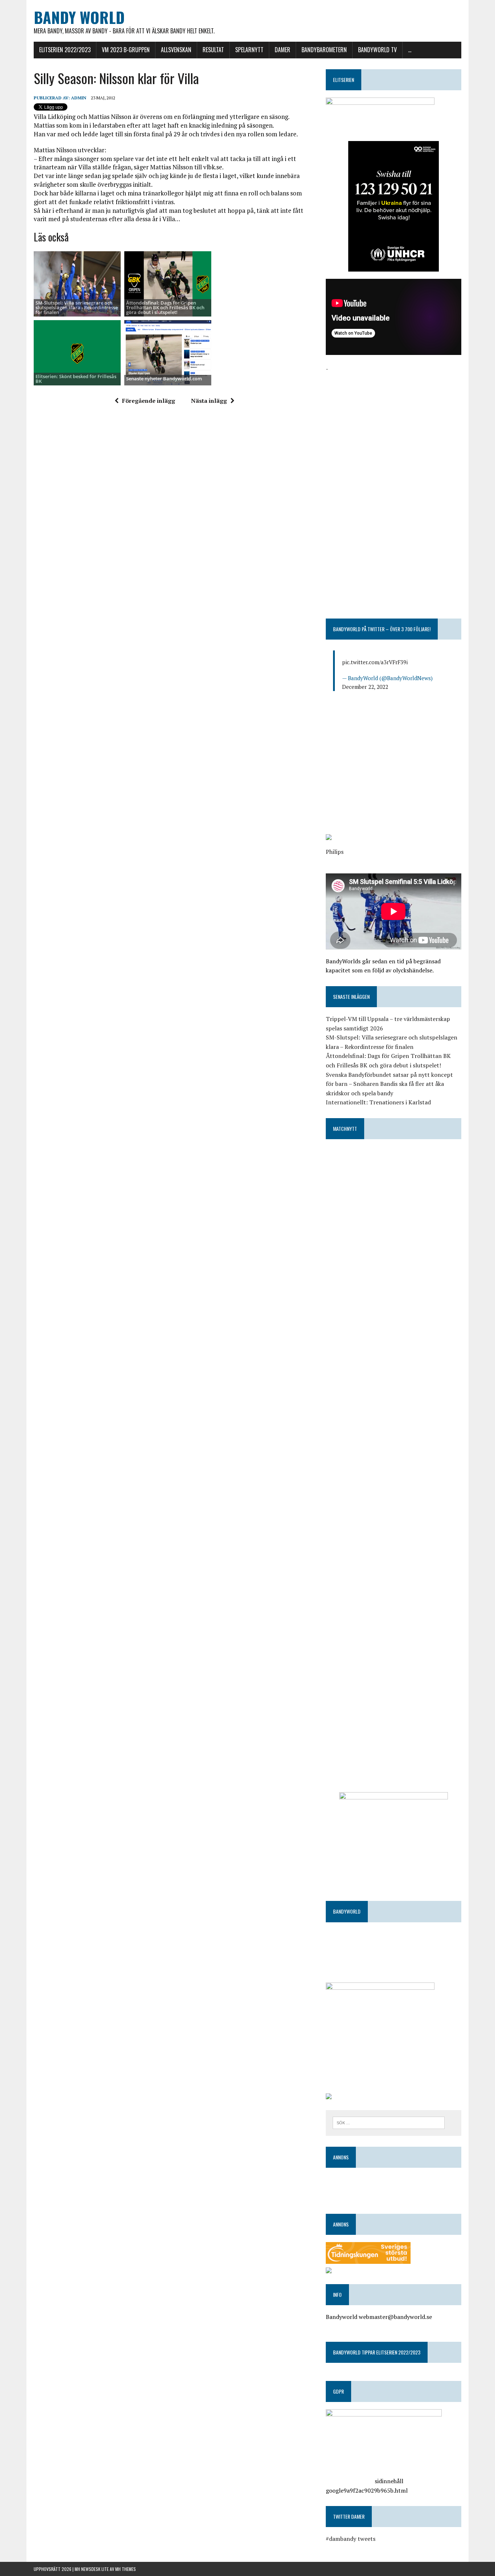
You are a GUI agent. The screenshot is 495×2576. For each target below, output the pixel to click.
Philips (335, 852)
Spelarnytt (249, 50)
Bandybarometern (324, 50)
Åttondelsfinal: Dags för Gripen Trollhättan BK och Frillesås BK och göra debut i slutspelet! (165, 308)
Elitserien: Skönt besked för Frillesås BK (76, 379)
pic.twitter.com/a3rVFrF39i (375, 662)
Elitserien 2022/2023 (65, 50)
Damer (282, 50)
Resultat (213, 50)
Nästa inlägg (209, 401)
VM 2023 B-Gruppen (126, 50)
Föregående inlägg (149, 401)
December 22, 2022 (365, 687)
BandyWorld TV (377, 50)
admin (79, 98)
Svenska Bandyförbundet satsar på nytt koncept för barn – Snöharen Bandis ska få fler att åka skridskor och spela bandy (389, 1084)
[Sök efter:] (389, 2122)
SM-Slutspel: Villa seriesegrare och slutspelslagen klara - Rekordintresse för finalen (77, 308)
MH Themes (126, 2569)
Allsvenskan (176, 50)
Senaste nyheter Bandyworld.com (164, 379)
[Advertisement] (394, 424)
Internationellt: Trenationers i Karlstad (378, 1102)
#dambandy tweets (351, 2539)
